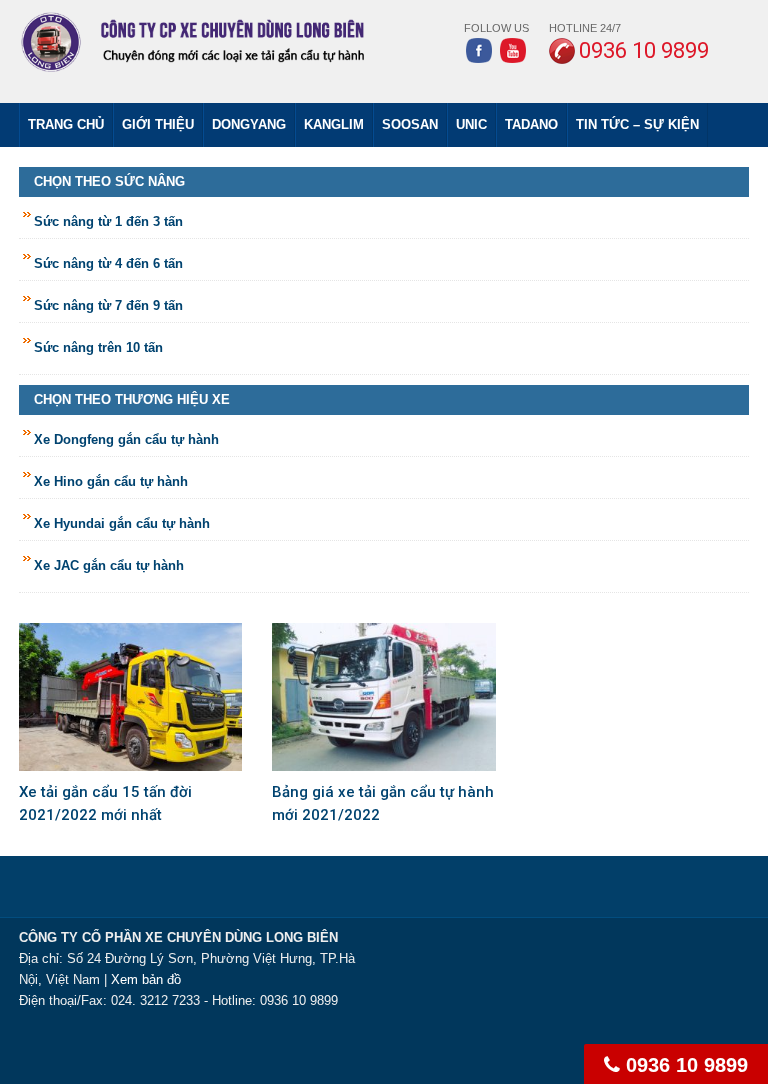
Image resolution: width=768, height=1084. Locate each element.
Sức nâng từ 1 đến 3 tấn (108, 221)
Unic (471, 124)
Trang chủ (66, 124)
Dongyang (249, 124)
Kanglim (334, 124)
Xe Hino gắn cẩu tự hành (111, 481)
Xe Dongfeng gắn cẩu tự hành (126, 439)
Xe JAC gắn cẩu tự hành (109, 565)
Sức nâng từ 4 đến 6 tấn (108, 263)
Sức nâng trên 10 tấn (98, 347)
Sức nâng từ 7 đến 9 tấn (108, 305)
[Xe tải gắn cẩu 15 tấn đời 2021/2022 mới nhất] (130, 696)
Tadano (531, 124)
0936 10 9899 (684, 1065)
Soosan (410, 124)
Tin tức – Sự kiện (637, 124)
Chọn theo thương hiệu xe (132, 399)
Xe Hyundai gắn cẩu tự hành (122, 523)
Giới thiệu (158, 124)
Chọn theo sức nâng (109, 181)
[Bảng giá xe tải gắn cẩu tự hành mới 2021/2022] (383, 696)
